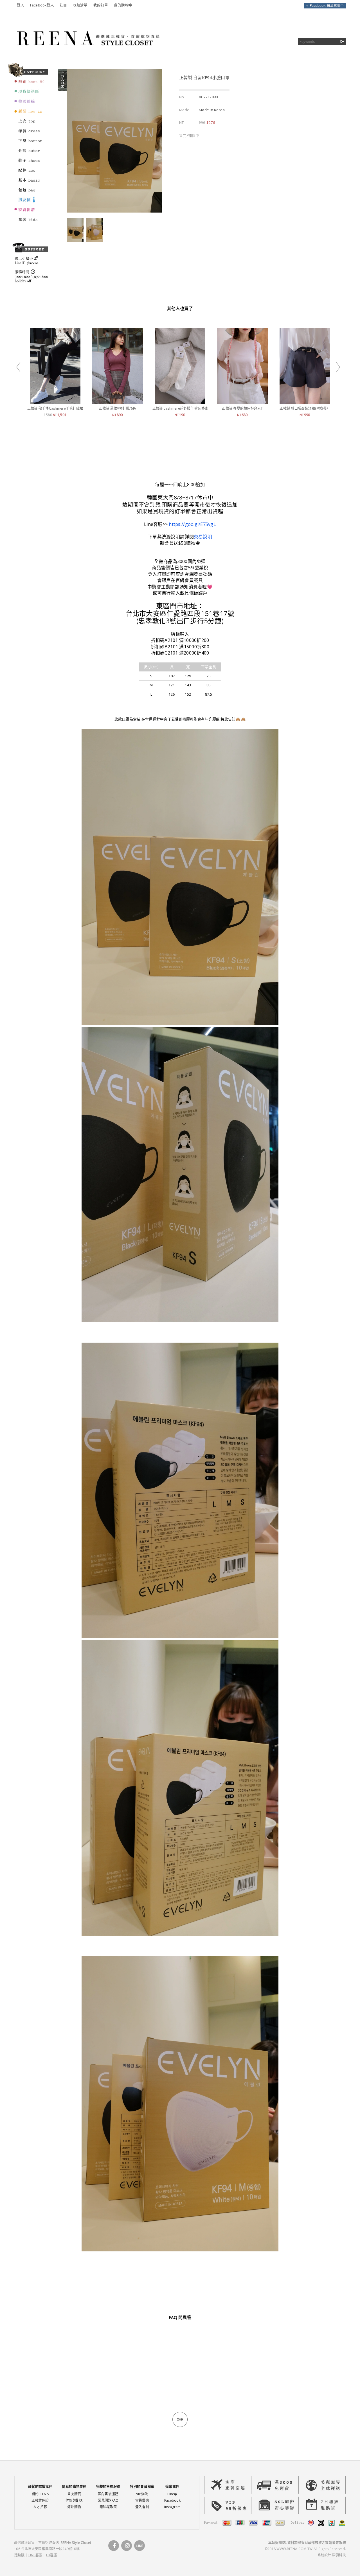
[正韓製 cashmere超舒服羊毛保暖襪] (180, 401)
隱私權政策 (108, 2507)
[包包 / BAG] (30, 193)
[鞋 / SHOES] (30, 163)
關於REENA (40, 2494)
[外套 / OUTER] (30, 153)
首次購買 (74, 2494)
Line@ (172, 2494)
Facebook (172, 2500)
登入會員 (142, 2507)
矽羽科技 (339, 2555)
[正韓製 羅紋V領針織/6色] (118, 401)
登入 (21, 5)
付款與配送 (74, 2500)
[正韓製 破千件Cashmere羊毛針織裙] (55, 401)
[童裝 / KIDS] (30, 222)
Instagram (172, 2507)
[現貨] (30, 94)
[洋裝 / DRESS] (30, 133)
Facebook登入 (42, 5)
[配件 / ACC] (30, 173)
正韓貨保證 (40, 2500)
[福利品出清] (30, 212)
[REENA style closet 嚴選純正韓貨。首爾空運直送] (87, 55)
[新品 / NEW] (30, 114)
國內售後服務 (108, 2494)
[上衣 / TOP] (30, 124)
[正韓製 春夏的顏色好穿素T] (242, 401)
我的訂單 (101, 5)
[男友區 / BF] (30, 202)
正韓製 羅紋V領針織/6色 (118, 408)
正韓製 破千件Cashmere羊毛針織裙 (55, 408)
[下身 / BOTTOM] (30, 143)
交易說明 (203, 537)
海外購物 (74, 2507)
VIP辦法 (142, 2494)
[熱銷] (30, 84)
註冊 (63, 5)
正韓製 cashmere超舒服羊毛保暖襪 (180, 408)
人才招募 (40, 2507)
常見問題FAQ (108, 2500)
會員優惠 (142, 2500)
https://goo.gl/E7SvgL (192, 524)
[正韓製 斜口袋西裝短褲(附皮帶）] (305, 401)
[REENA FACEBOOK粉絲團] (325, 7)
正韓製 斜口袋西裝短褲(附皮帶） (305, 408)
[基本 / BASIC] (30, 183)
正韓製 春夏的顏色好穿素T (242, 408)
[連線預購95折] (30, 104)
